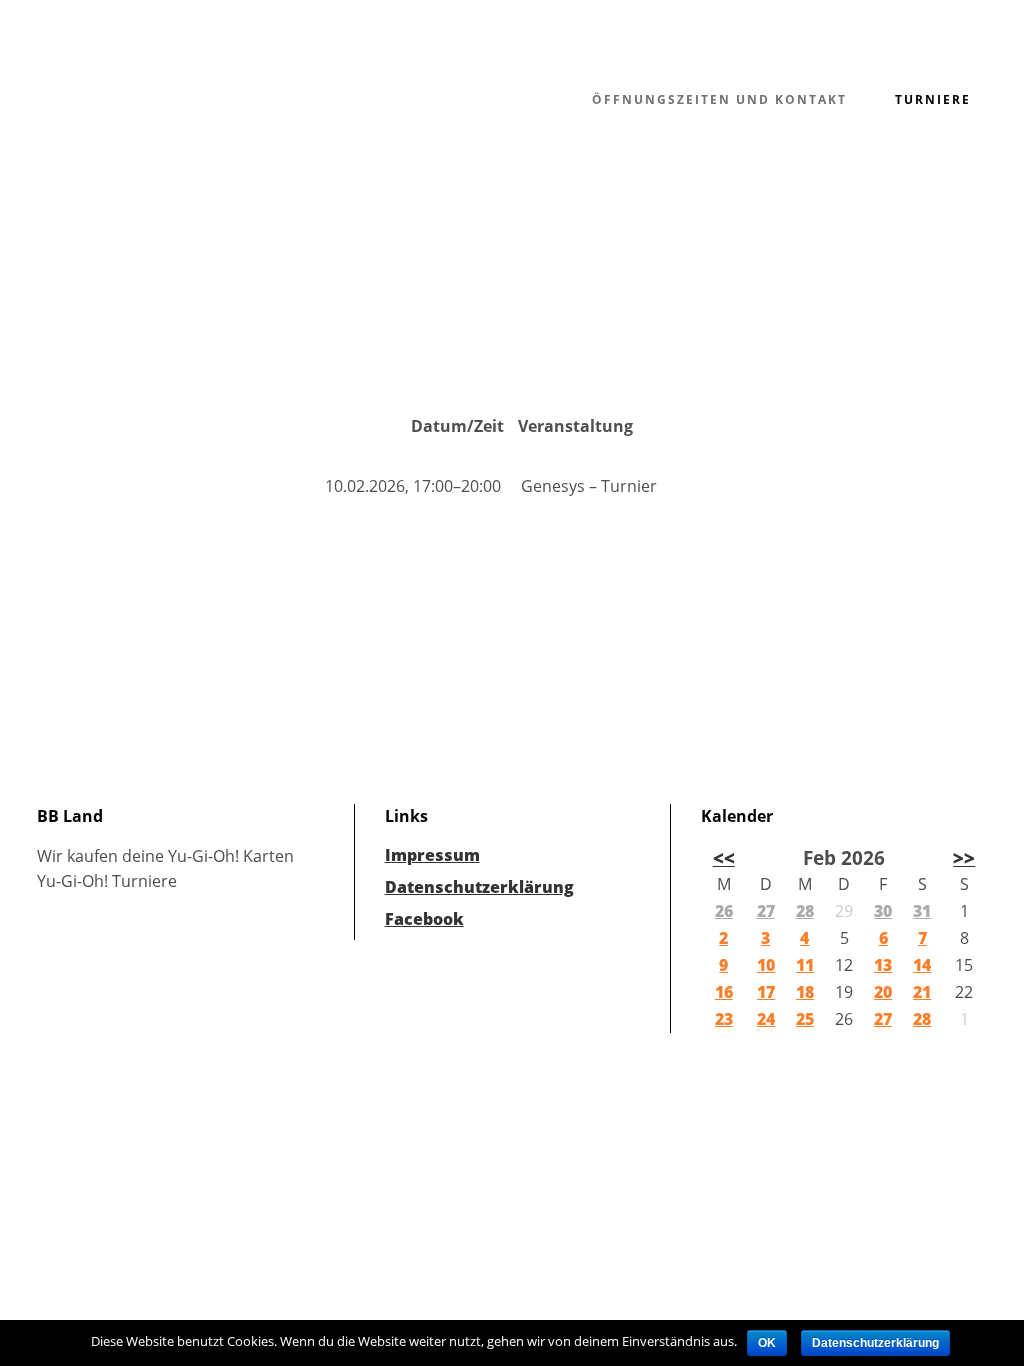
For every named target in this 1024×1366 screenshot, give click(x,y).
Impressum (432, 855)
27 (766, 911)
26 (724, 911)
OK (767, 1343)
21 (922, 992)
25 (805, 1019)
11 (805, 965)
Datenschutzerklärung (479, 887)
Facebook (424, 919)
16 (724, 992)
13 (883, 965)
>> (964, 857)
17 (766, 992)
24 (766, 1019)
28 (805, 911)
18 (805, 992)
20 (883, 992)
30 (883, 911)
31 (922, 911)
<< (724, 857)
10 (766, 965)
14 (922, 965)
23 (724, 1019)
